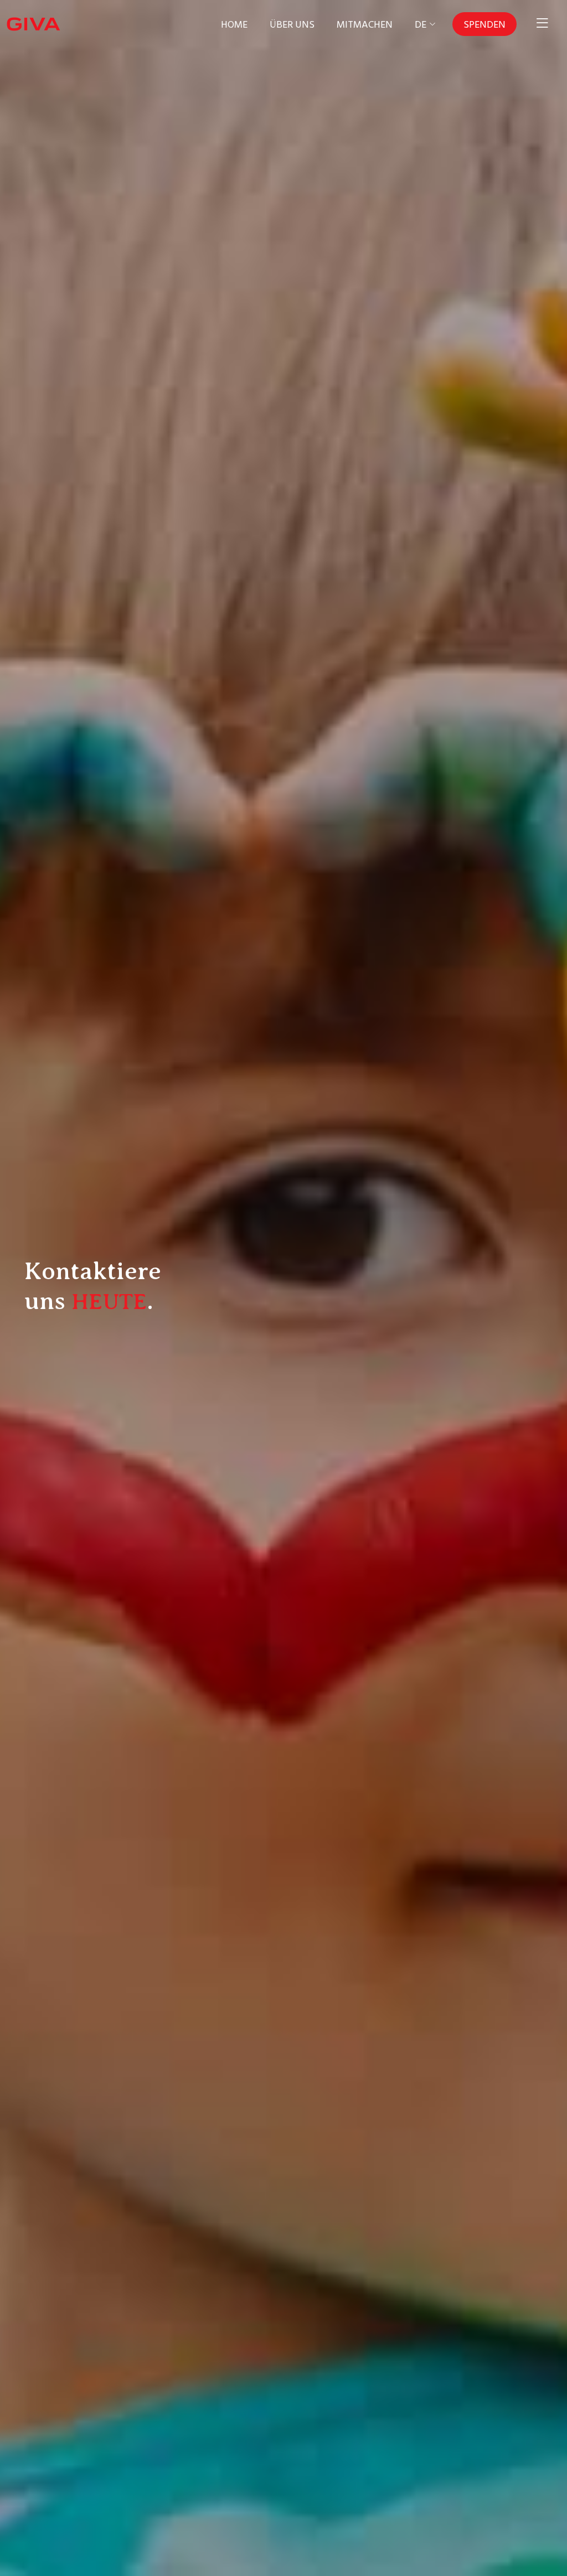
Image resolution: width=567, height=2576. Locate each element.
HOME (234, 24)
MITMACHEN (365, 24)
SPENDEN (484, 24)
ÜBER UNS (292, 24)
